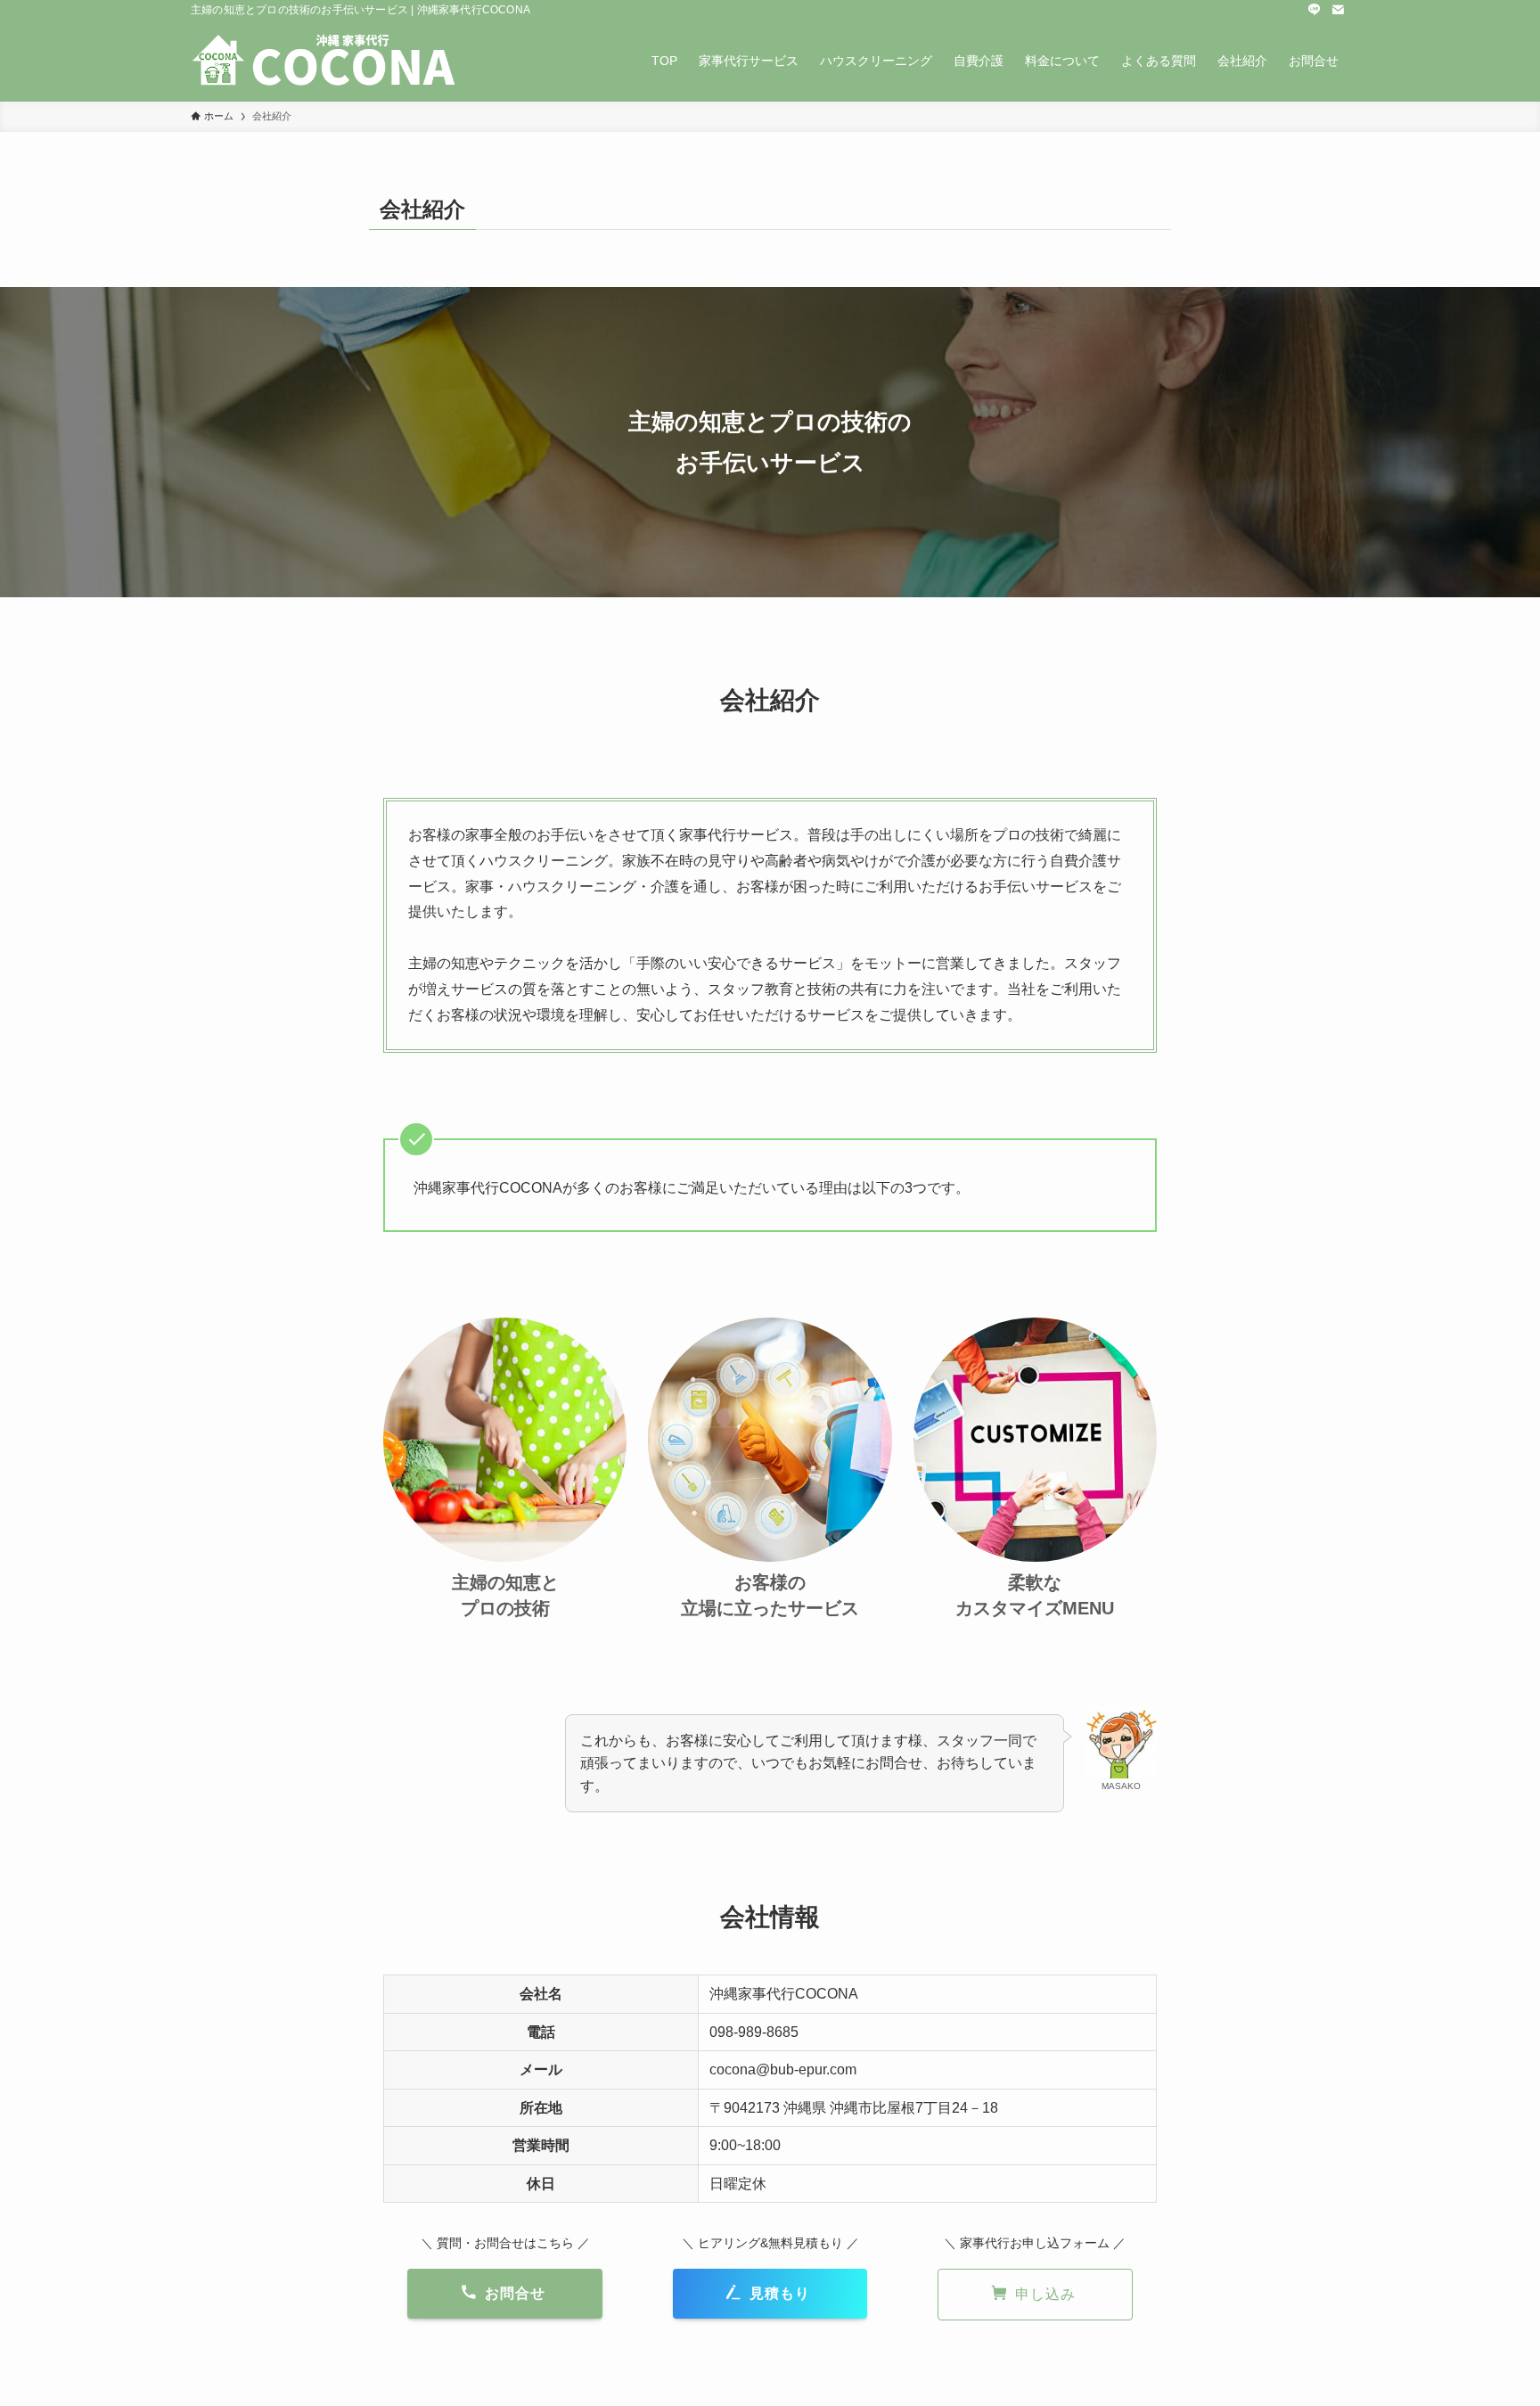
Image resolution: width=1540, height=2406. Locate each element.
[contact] (1338, 10)
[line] (1315, 10)
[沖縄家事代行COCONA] (324, 61)
